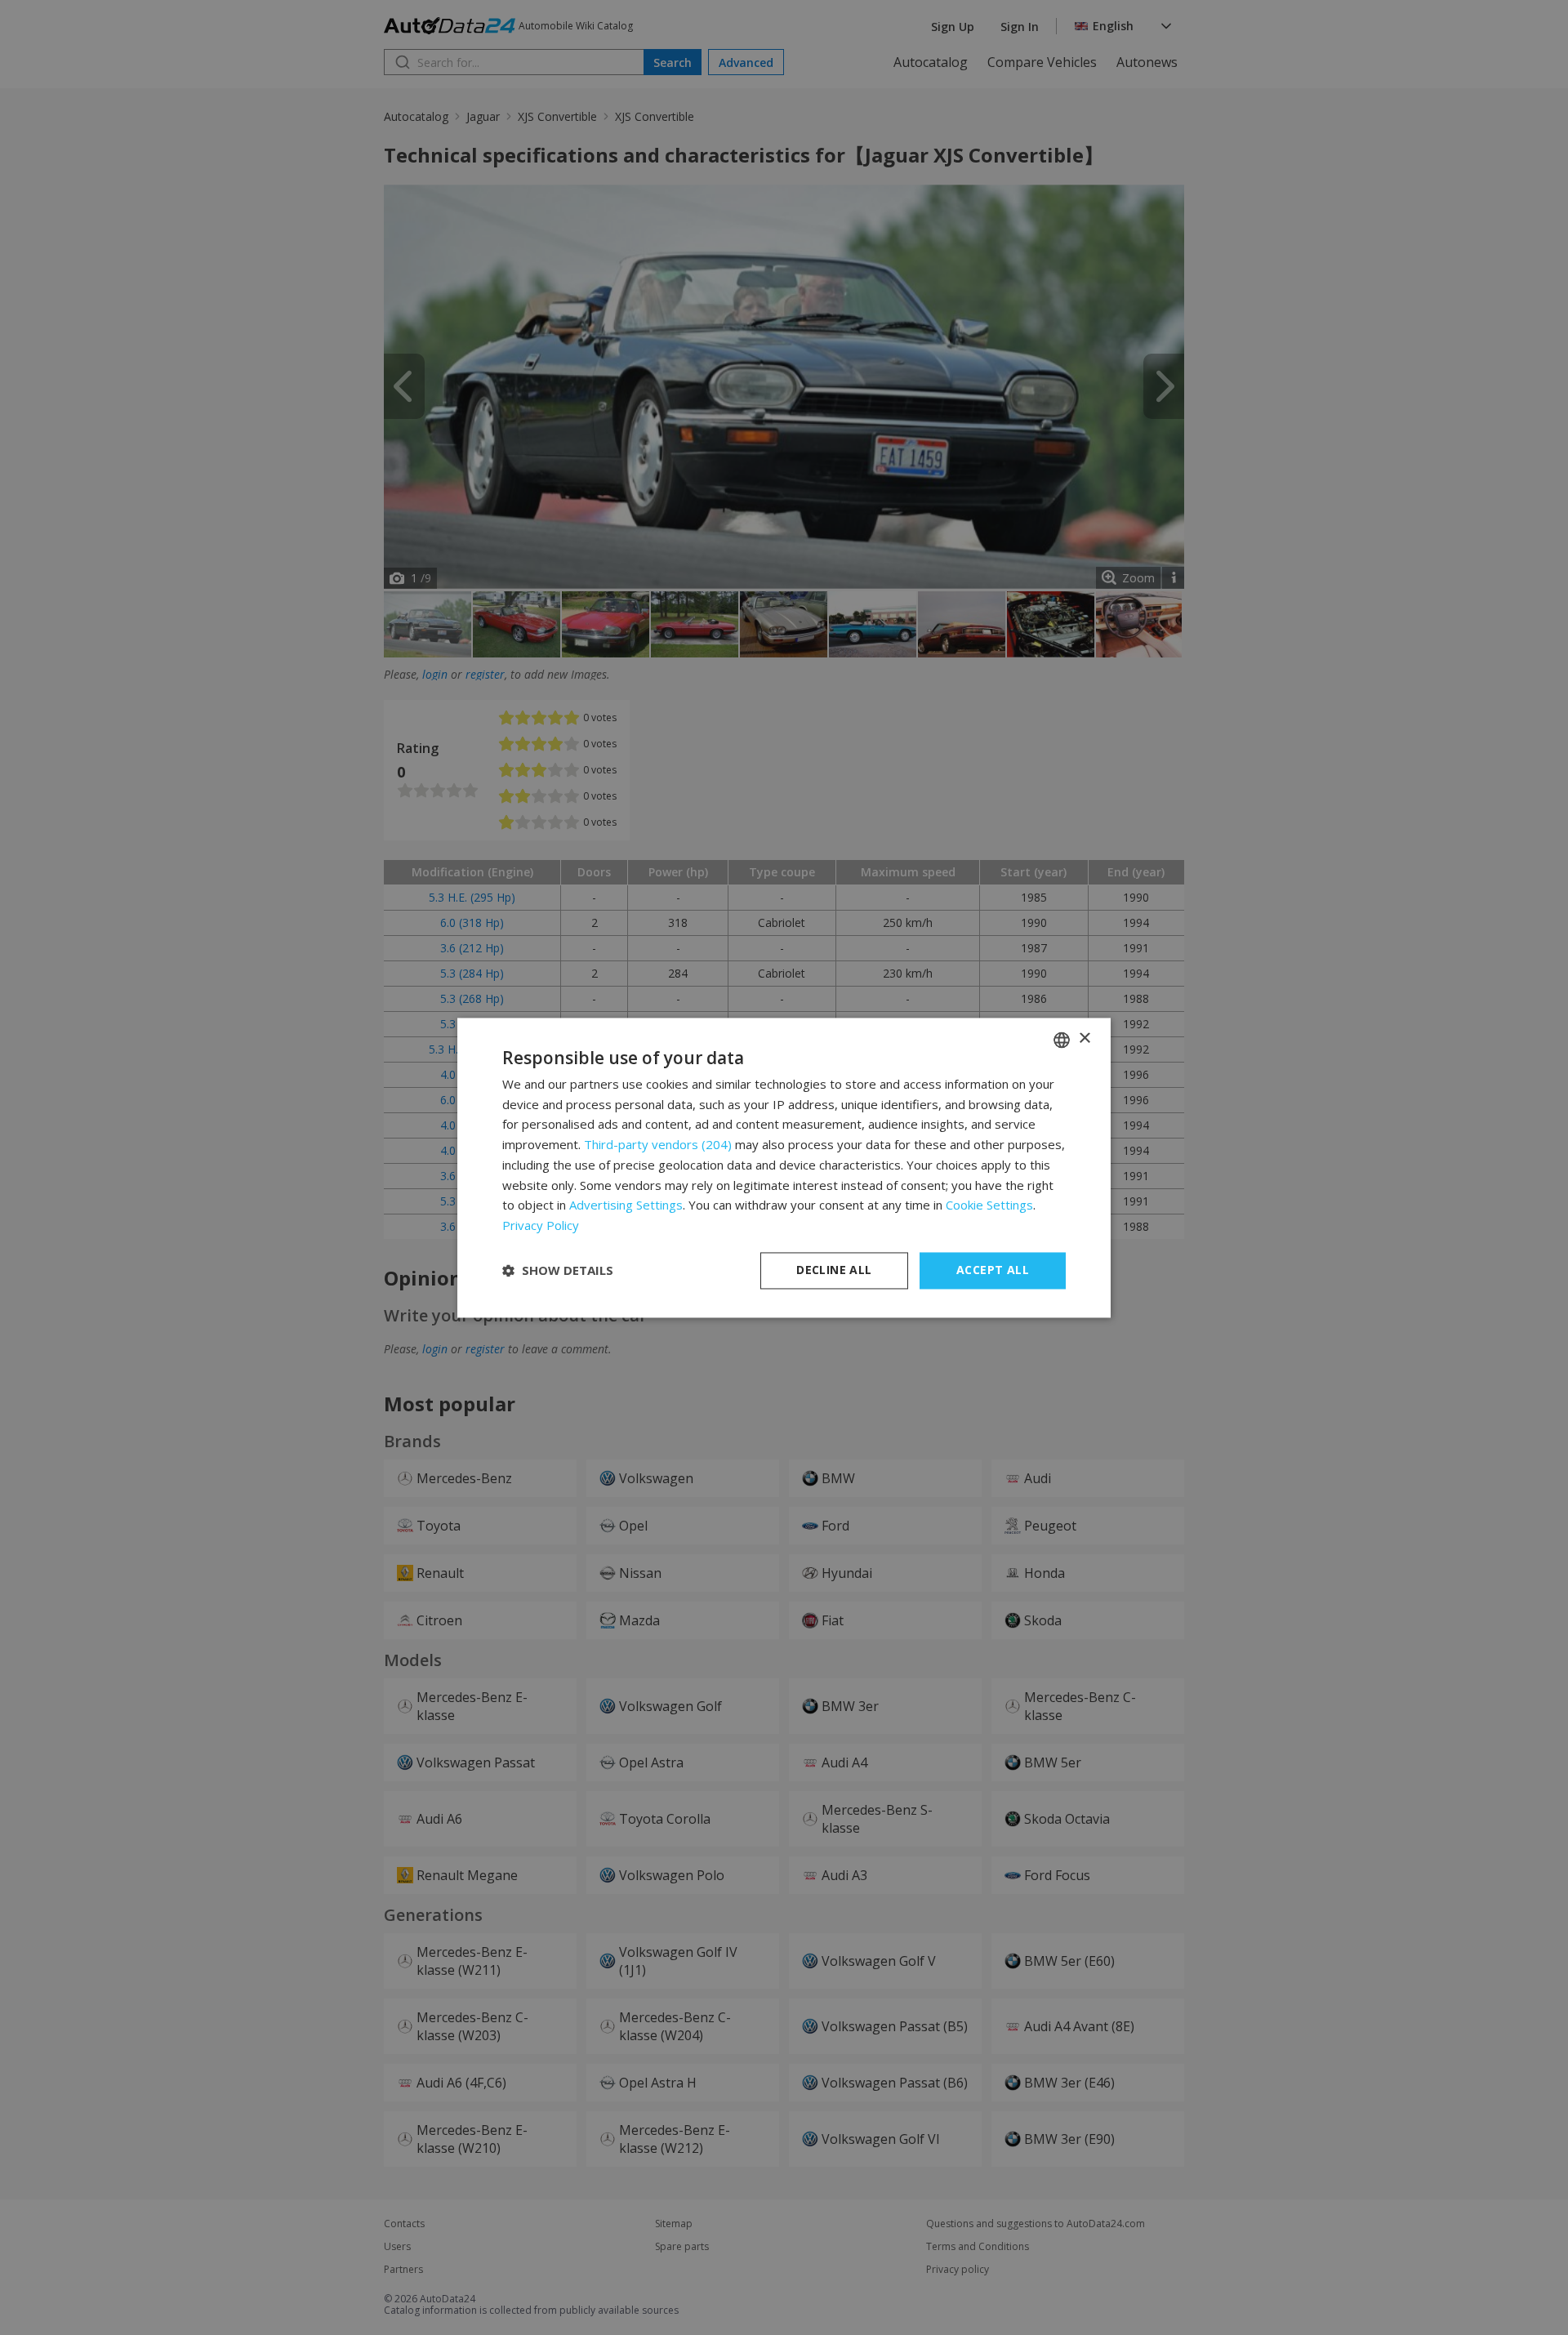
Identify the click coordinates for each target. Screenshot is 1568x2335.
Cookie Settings (989, 1205)
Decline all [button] (834, 1270)
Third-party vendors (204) (658, 1145)
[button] (558, 1271)
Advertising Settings (626, 1205)
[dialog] (784, 1167)
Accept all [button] (993, 1270)
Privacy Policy (541, 1226)
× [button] (1084, 1038)
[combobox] (1062, 1040)
